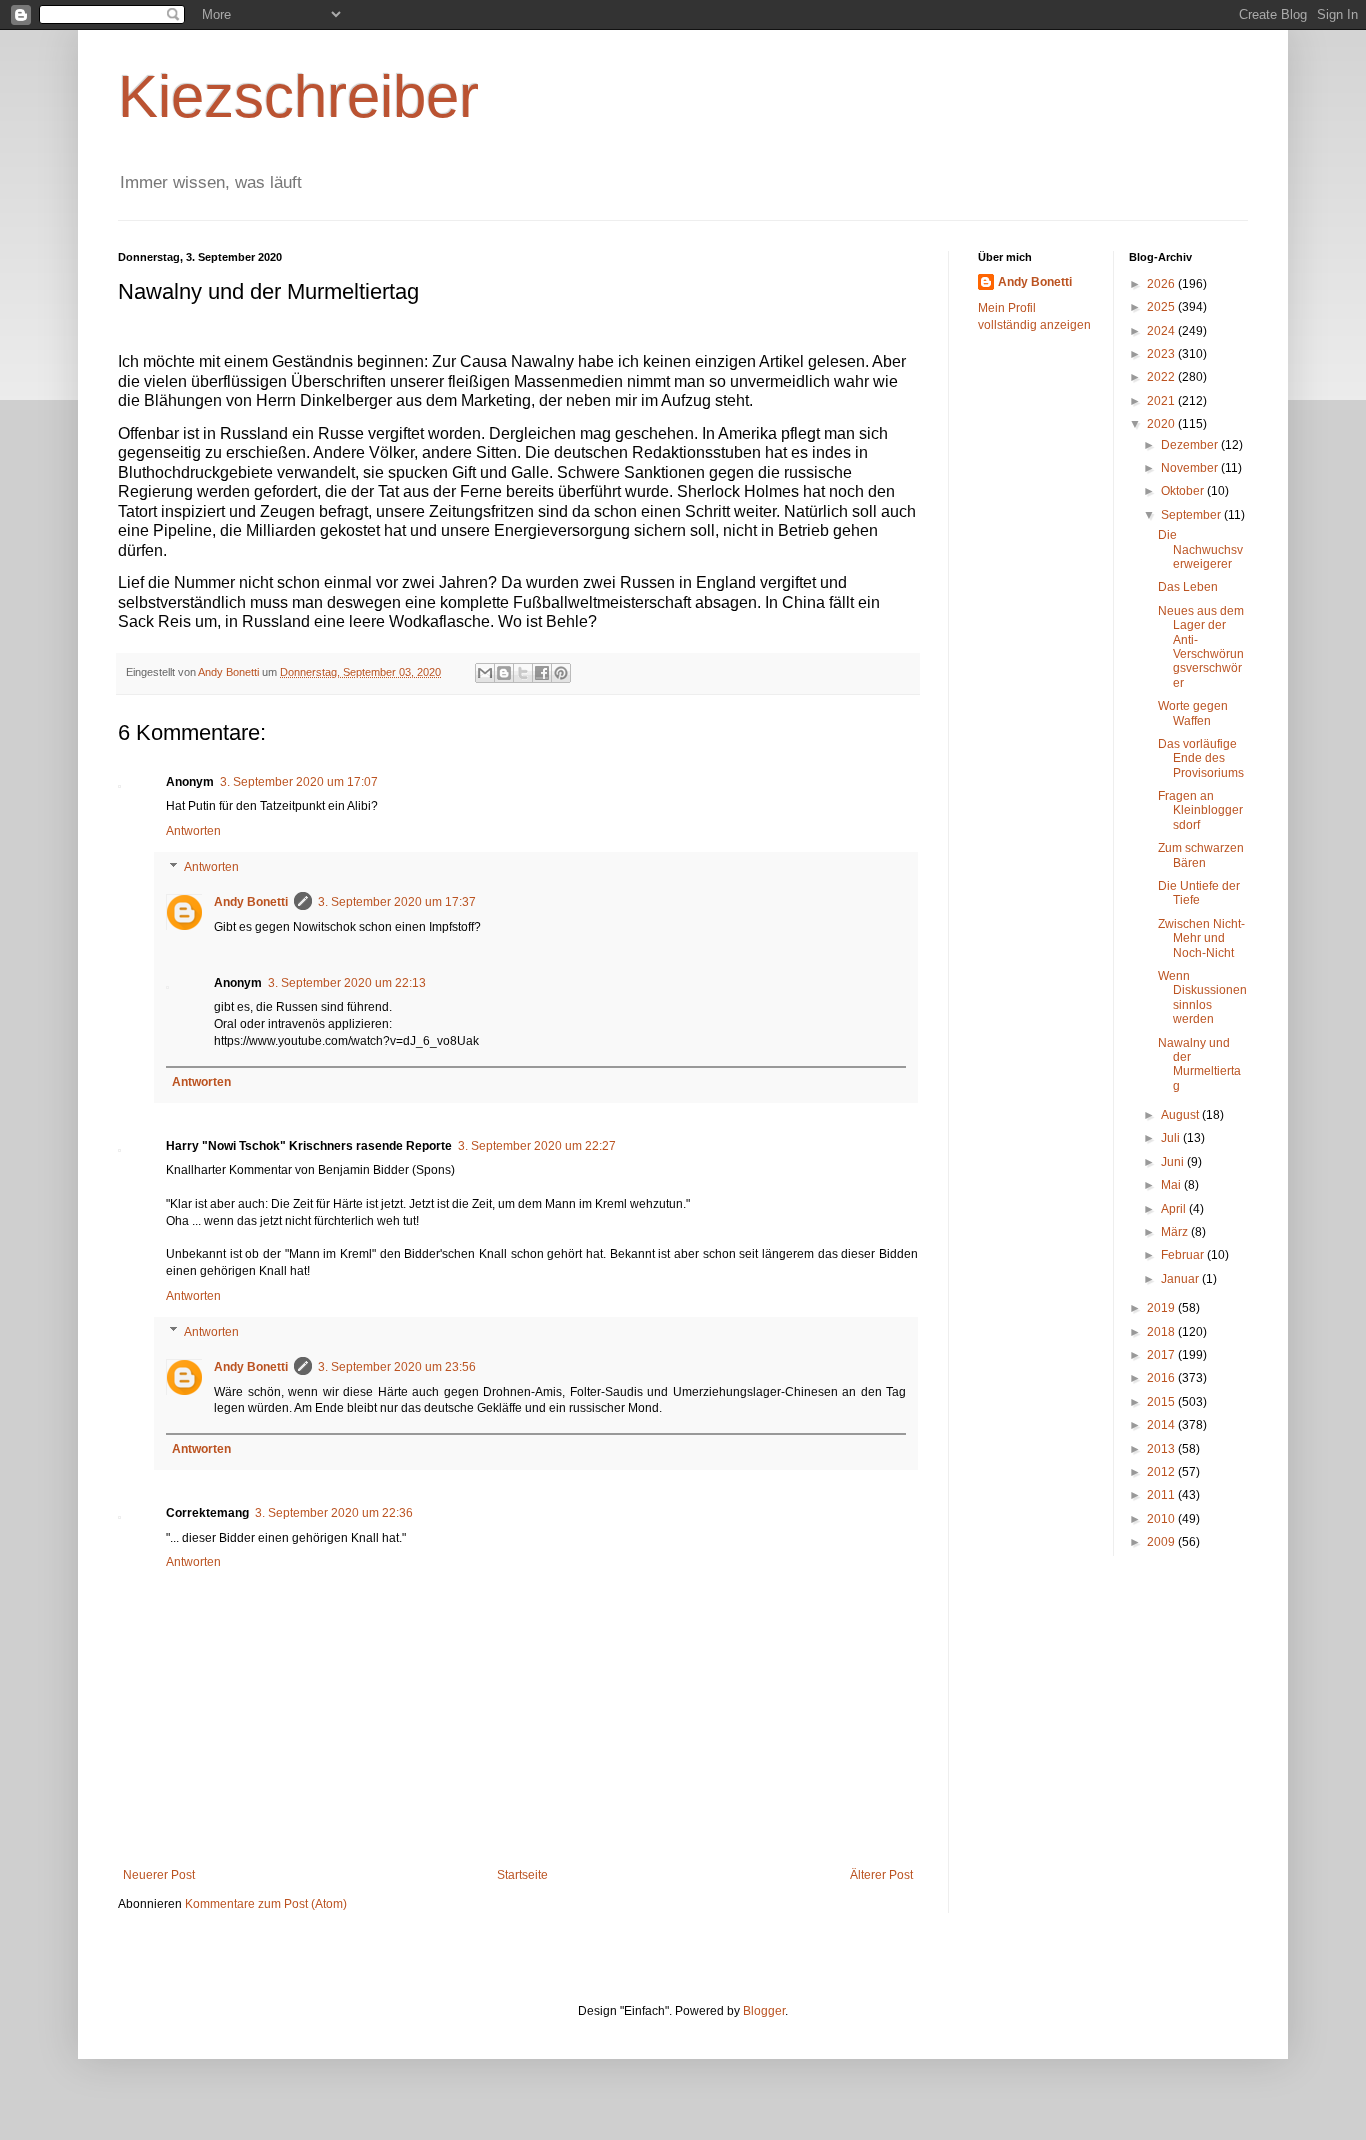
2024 (1162, 331)
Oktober (1184, 491)
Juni (1174, 1162)
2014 (1162, 1425)
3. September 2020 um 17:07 (299, 782)
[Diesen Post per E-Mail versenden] (485, 673)
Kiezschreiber (298, 96)
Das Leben (1188, 587)
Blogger (764, 2011)
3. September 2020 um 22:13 (347, 983)
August (1181, 1115)
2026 (1162, 284)
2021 (1162, 401)
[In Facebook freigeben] (542, 673)
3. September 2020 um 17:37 (397, 902)
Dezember (1191, 445)
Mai (1172, 1185)
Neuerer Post (159, 1875)
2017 (1162, 1355)
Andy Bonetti (251, 902)
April (1175, 1209)
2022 (1162, 377)
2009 (1162, 1542)
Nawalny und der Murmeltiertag (1199, 1064)
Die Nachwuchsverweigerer (1200, 549)
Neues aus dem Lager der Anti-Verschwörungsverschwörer (1201, 647)
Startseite (522, 1875)
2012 (1162, 1472)
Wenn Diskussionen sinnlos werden (1202, 997)
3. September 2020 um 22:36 (334, 1513)
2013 (1162, 1449)
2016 (1162, 1378)
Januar (1181, 1279)
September (1192, 515)
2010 (1162, 1519)
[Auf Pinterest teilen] (561, 673)
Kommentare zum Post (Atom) (266, 1904)
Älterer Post (881, 1875)
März (1176, 1232)
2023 (1162, 354)
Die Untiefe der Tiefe (1199, 893)
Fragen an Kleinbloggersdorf (1200, 810)
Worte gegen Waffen (1193, 713)
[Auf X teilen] (523, 673)
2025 (1162, 307)
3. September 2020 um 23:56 (397, 1367)
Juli (1172, 1138)
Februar (1184, 1255)
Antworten (193, 831)
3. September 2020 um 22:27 (537, 1146)
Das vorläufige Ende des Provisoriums (1201, 758)
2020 (1162, 424)
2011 (1162, 1495)
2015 (1162, 1402)
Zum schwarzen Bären (1201, 855)
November (1191, 468)
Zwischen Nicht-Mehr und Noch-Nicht (1201, 938)
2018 (1162, 1332)
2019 (1162, 1308)
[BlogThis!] (504, 673)
